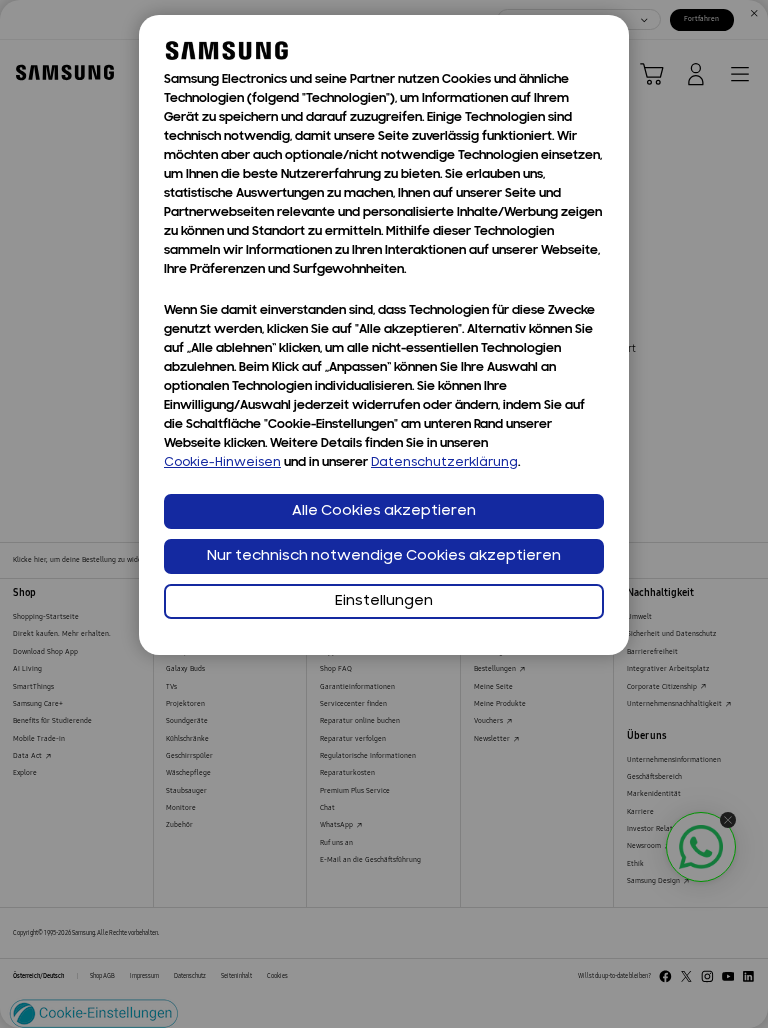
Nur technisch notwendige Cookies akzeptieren (384, 556)
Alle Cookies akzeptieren (384, 511)
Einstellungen (384, 601)
